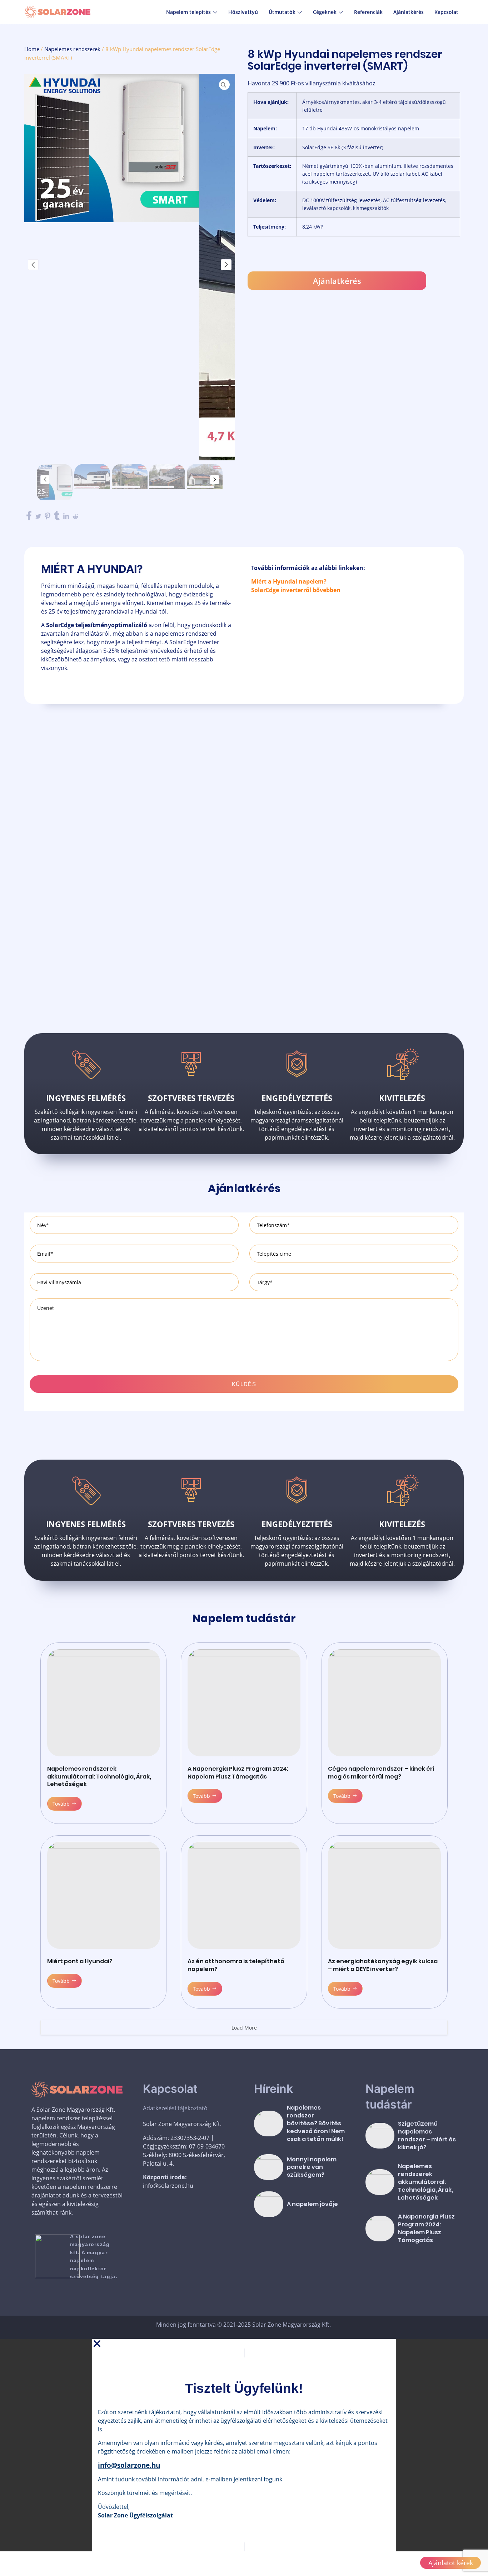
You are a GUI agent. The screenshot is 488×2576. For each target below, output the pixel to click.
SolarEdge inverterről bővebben (296, 590)
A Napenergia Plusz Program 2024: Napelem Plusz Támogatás (238, 1773)
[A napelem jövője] (269, 2204)
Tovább (61, 1804)
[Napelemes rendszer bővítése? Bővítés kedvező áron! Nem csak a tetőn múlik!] (269, 2124)
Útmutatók (282, 12)
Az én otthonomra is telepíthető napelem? (236, 1965)
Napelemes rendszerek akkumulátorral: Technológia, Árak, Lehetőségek (99, 1777)
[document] (244, 2445)
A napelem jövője (312, 2204)
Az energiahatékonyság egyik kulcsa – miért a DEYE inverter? (383, 1965)
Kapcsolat (446, 12)
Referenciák (368, 12)
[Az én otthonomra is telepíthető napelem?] (244, 1895)
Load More (244, 2028)
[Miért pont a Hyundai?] (104, 1895)
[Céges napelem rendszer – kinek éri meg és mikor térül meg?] (384, 1703)
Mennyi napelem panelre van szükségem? (312, 2167)
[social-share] (29, 516)
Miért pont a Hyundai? (80, 1961)
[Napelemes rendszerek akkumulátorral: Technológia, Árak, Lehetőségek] (104, 1703)
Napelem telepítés (188, 12)
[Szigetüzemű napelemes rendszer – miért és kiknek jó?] (380, 2136)
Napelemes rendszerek (72, 49)
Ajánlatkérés (409, 12)
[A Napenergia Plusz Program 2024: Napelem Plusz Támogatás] (244, 1703)
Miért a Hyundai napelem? (289, 581)
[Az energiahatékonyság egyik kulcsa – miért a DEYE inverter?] (384, 1895)
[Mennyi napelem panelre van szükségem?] (269, 2167)
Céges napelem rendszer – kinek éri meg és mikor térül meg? (381, 1773)
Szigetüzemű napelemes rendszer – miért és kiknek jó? (427, 2135)
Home (32, 49)
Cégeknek (325, 12)
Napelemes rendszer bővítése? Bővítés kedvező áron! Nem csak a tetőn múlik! (316, 2123)
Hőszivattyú (243, 12)
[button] (244, 2344)
